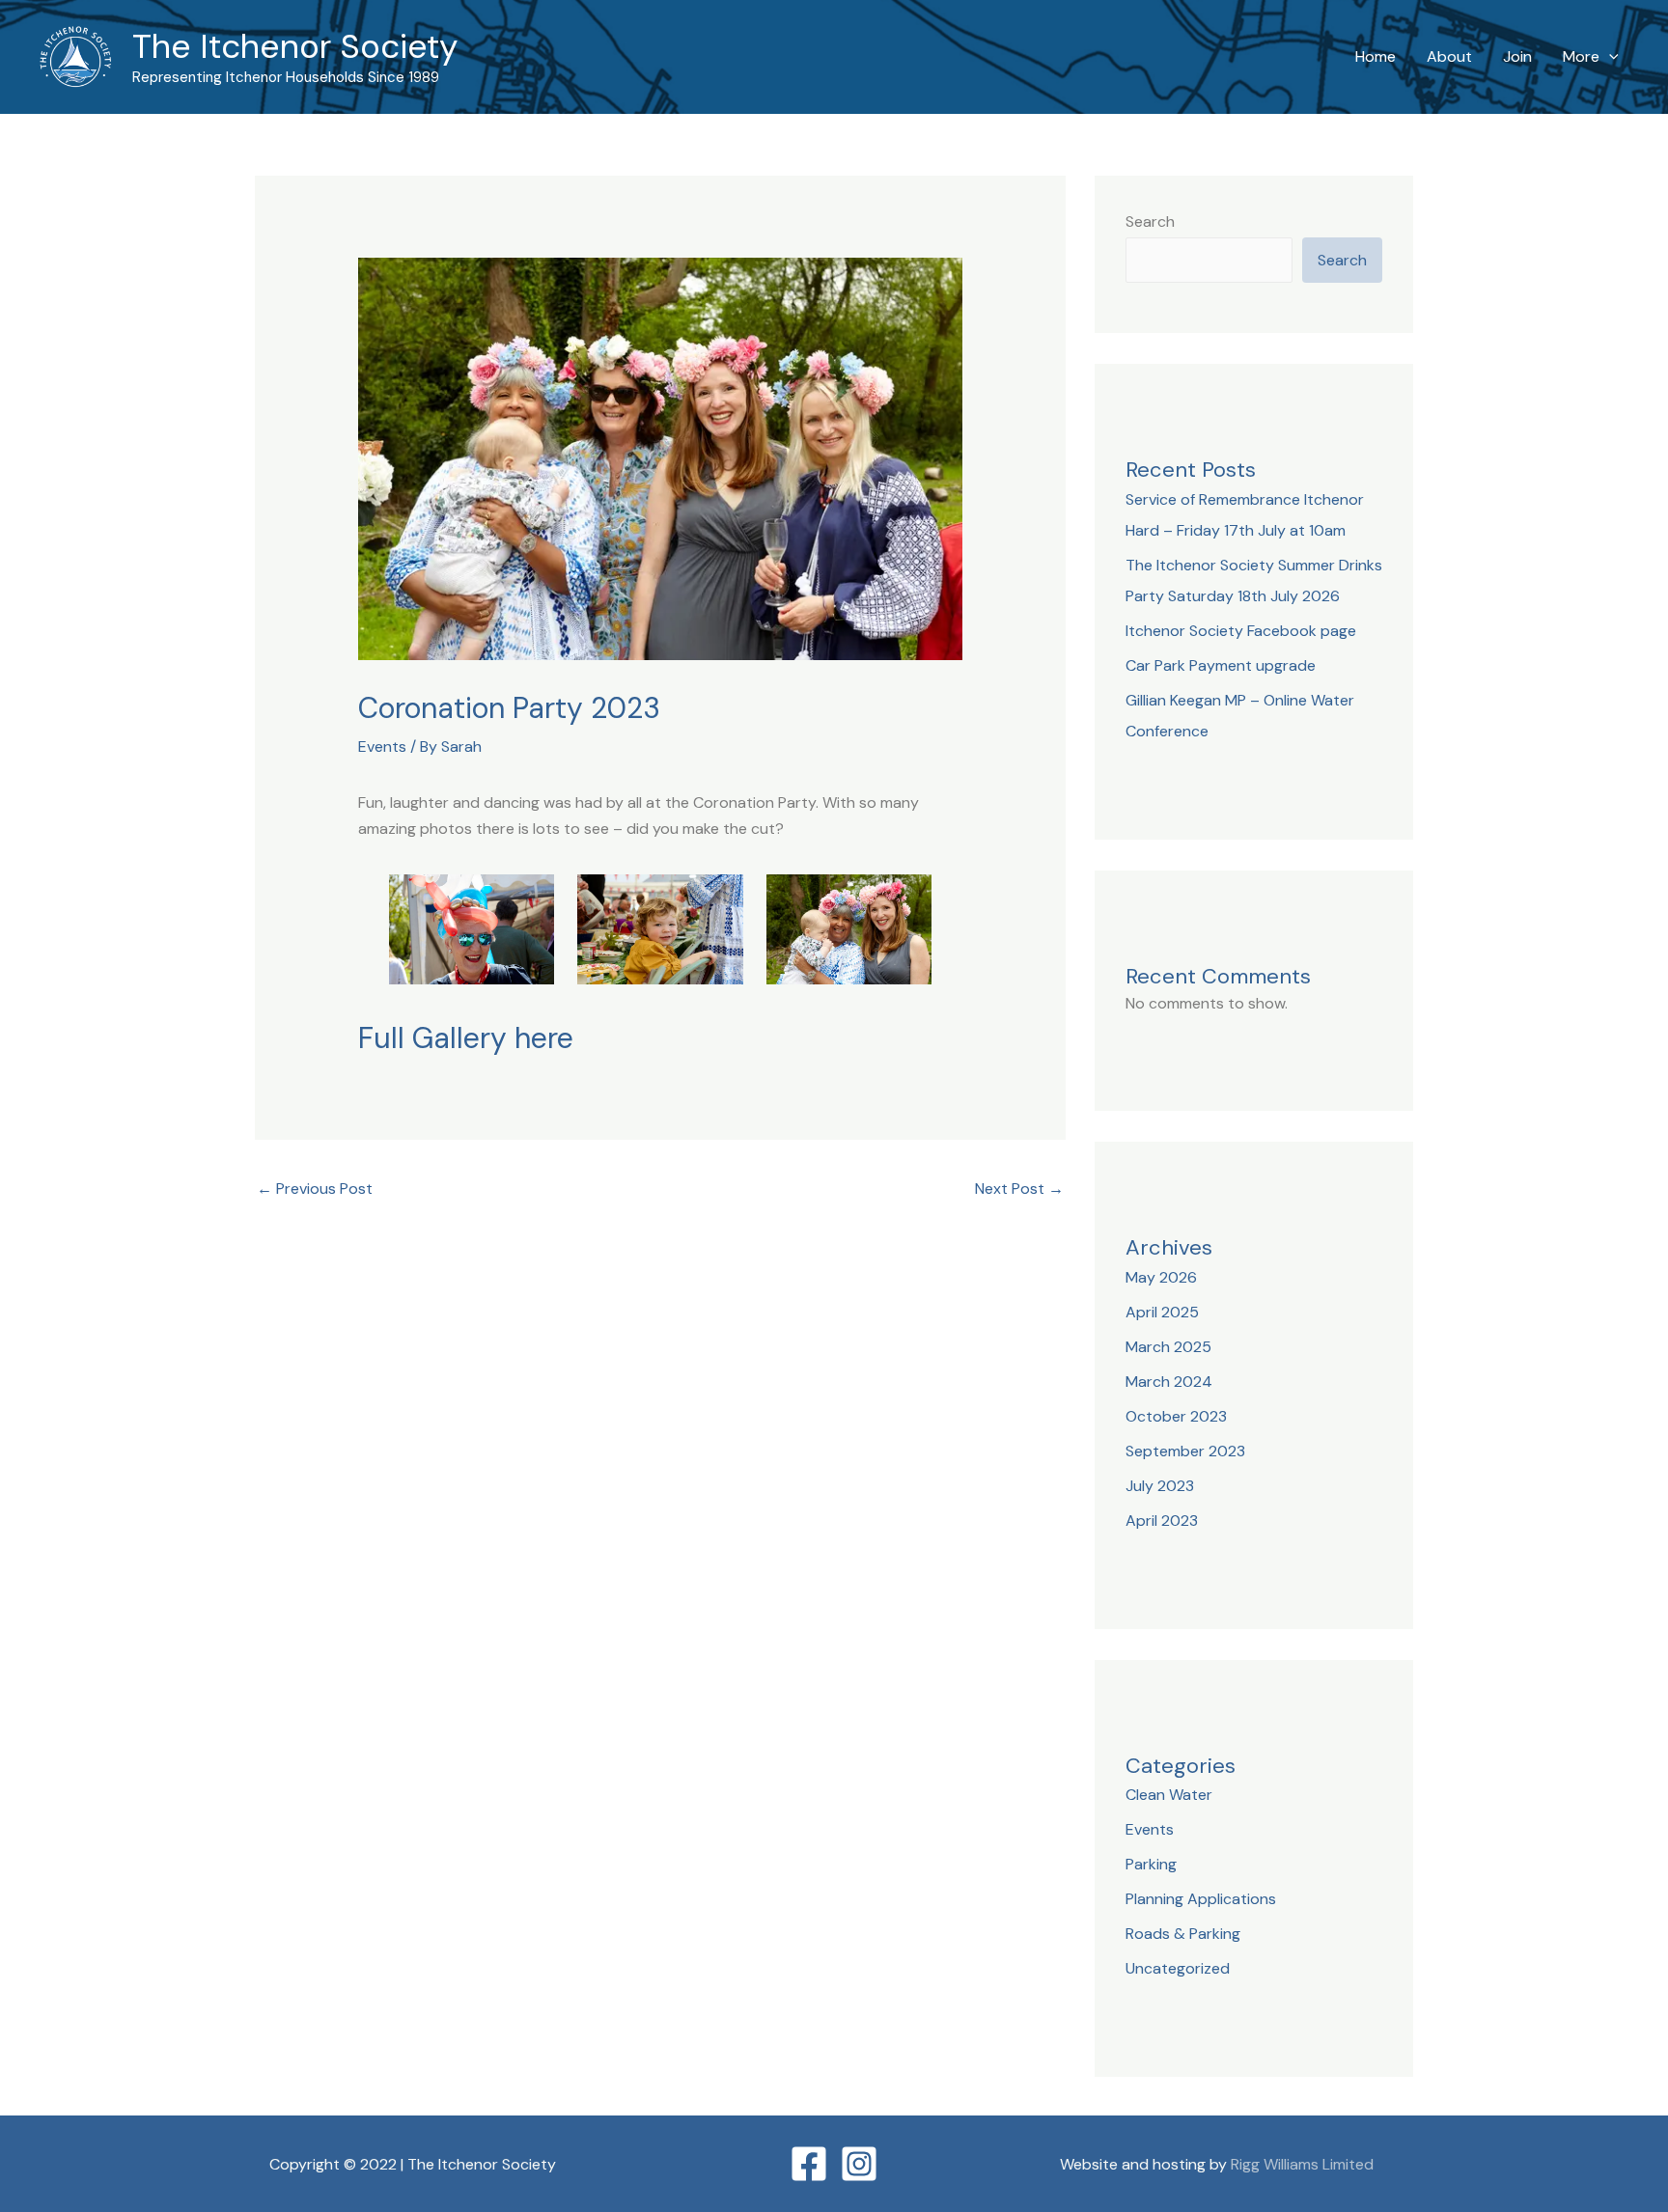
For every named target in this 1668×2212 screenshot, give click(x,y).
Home (1376, 56)
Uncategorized (1178, 1968)
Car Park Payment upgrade (1221, 665)
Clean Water (1169, 1795)
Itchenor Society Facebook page (1241, 631)
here (544, 1038)
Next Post (1019, 1189)
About (1449, 56)
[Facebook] (809, 2164)
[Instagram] (859, 2164)
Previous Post (315, 1189)
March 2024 (1169, 1382)
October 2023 (1176, 1416)
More (1581, 56)
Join (1517, 56)
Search (1150, 221)
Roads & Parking (1183, 1934)
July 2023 (1160, 1486)
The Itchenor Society (295, 46)
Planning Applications (1201, 1899)
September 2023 (1185, 1451)
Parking (1151, 1864)
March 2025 (1168, 1347)
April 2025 (1162, 1312)
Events (382, 747)
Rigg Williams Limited (1302, 2164)
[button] (1609, 57)
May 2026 (1161, 1277)
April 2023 (1162, 1521)
